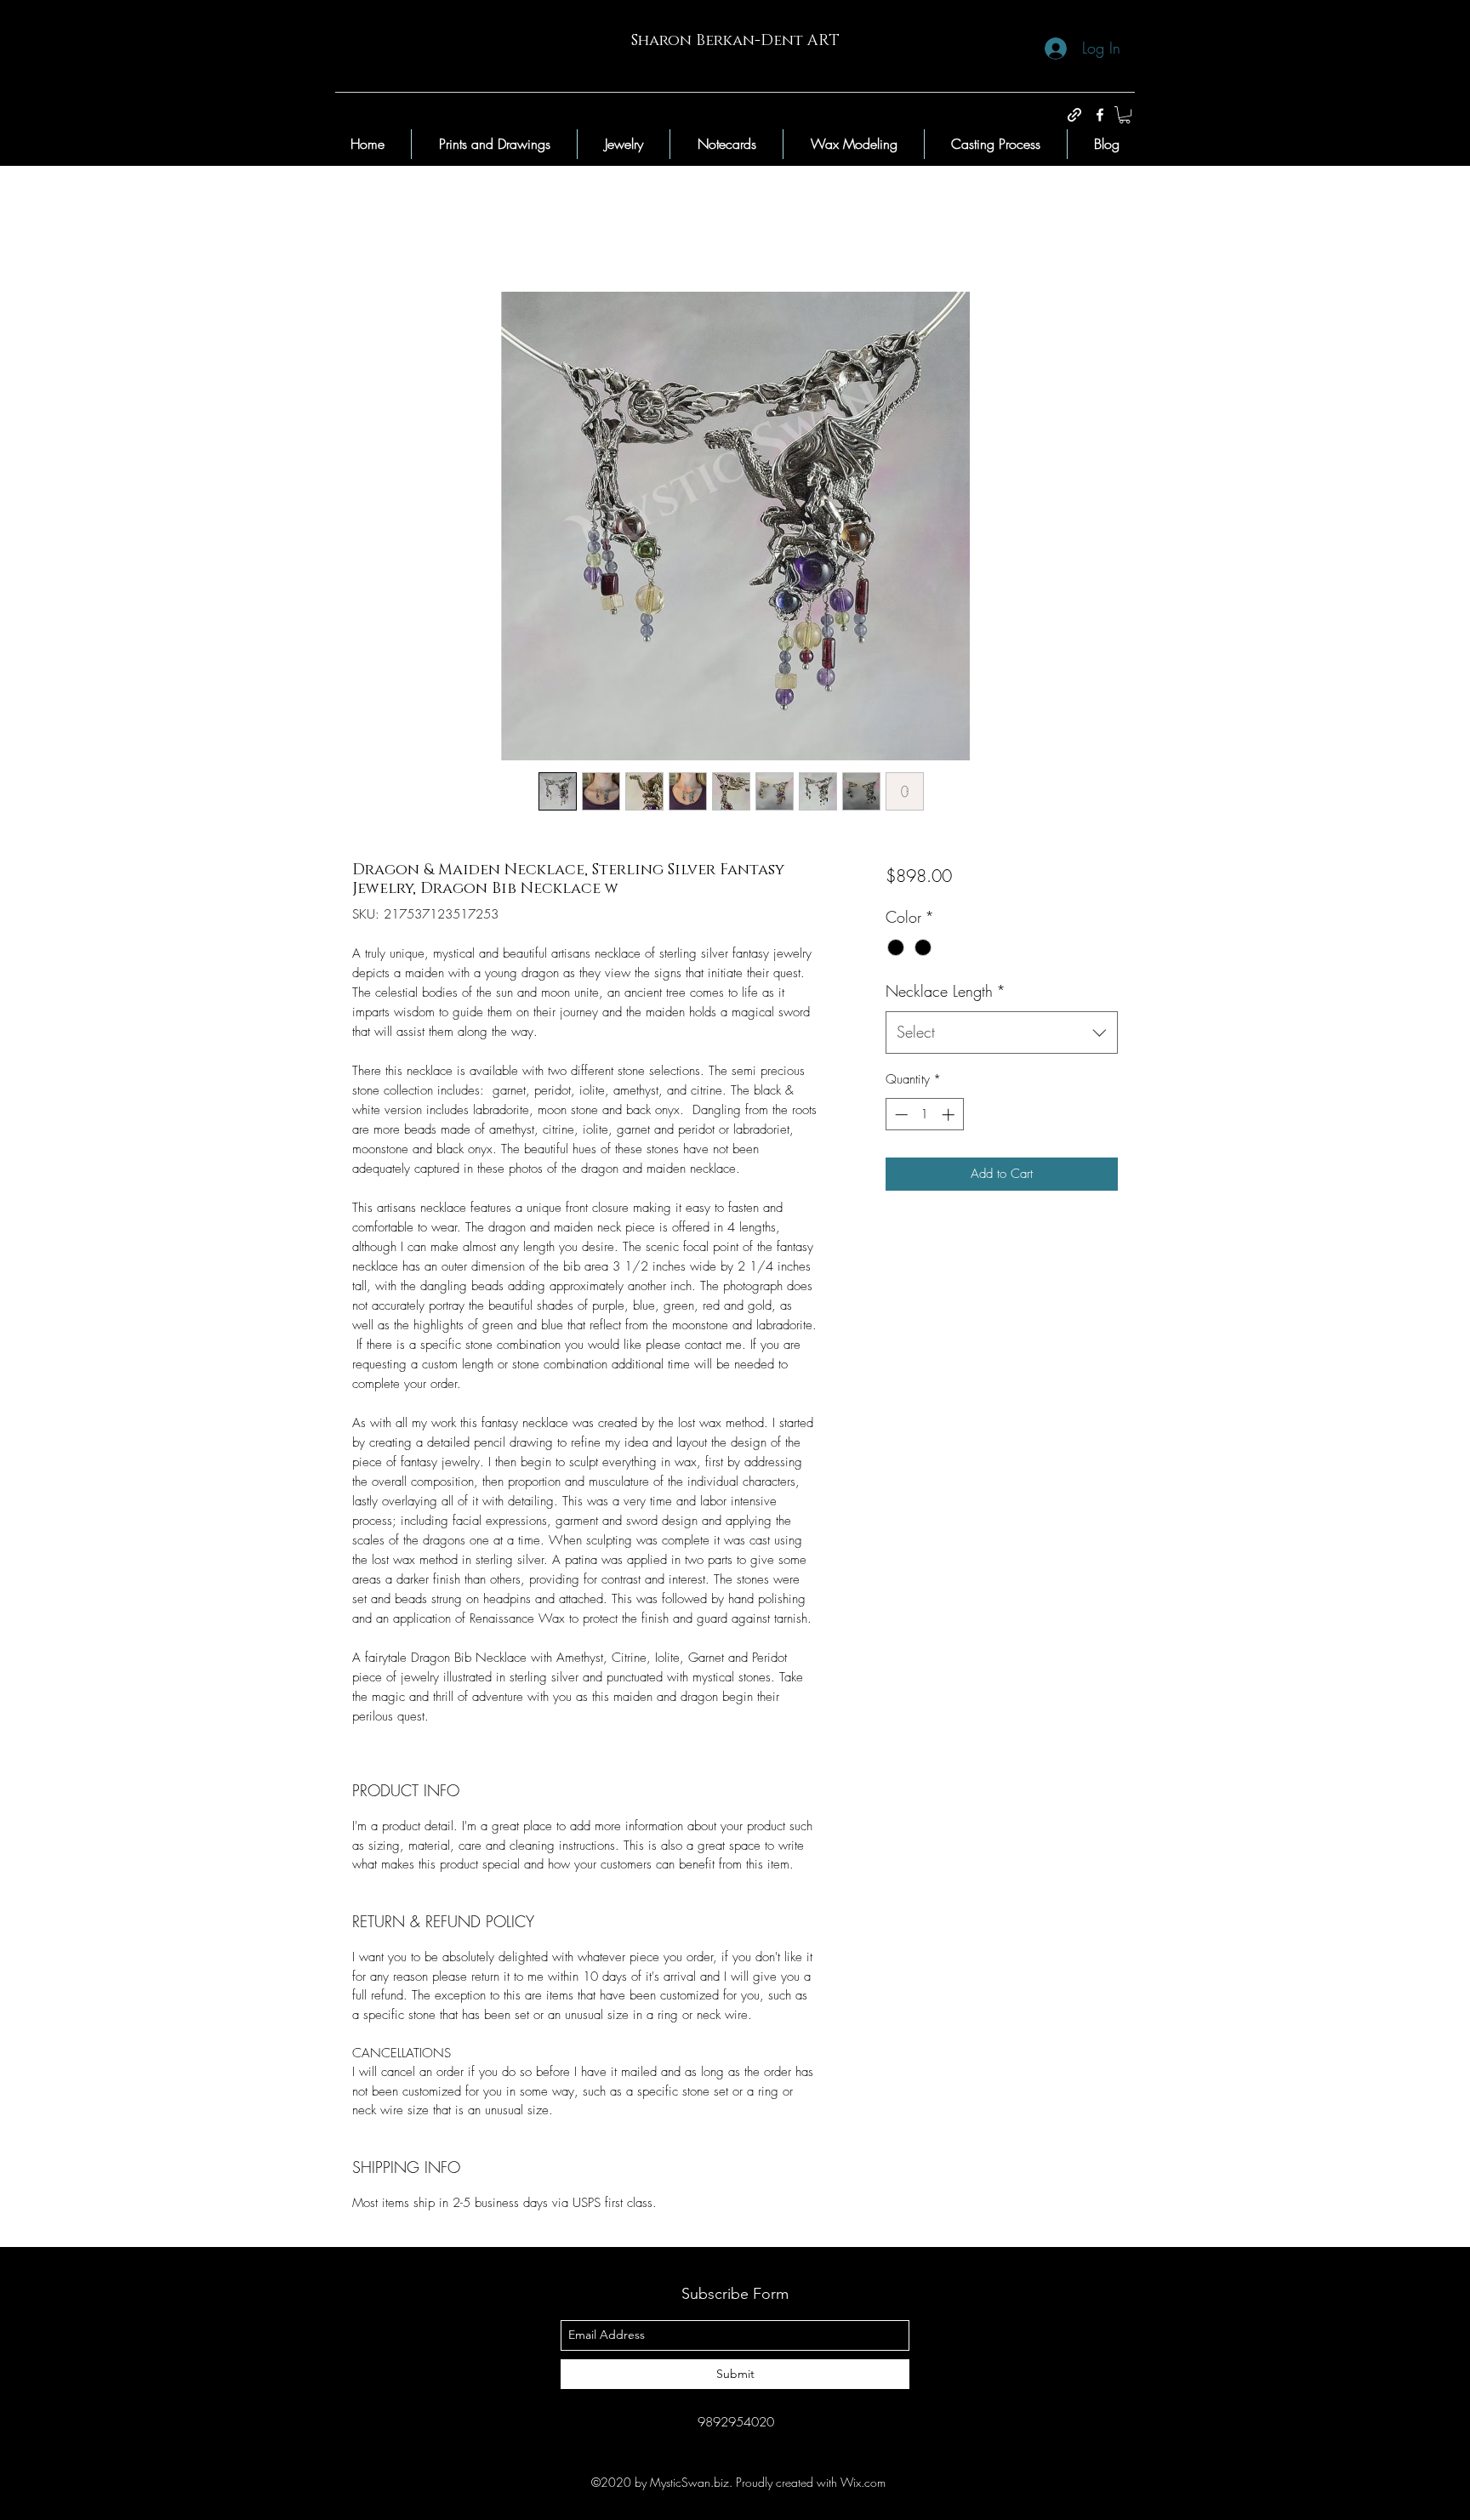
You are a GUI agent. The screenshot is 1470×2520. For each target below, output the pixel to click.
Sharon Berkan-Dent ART (735, 41)
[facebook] (1100, 115)
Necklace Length (946, 991)
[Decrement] (900, 1115)
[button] (1125, 115)
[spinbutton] (924, 1115)
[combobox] (1002, 1032)
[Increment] (950, 1115)
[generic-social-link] (1074, 115)
